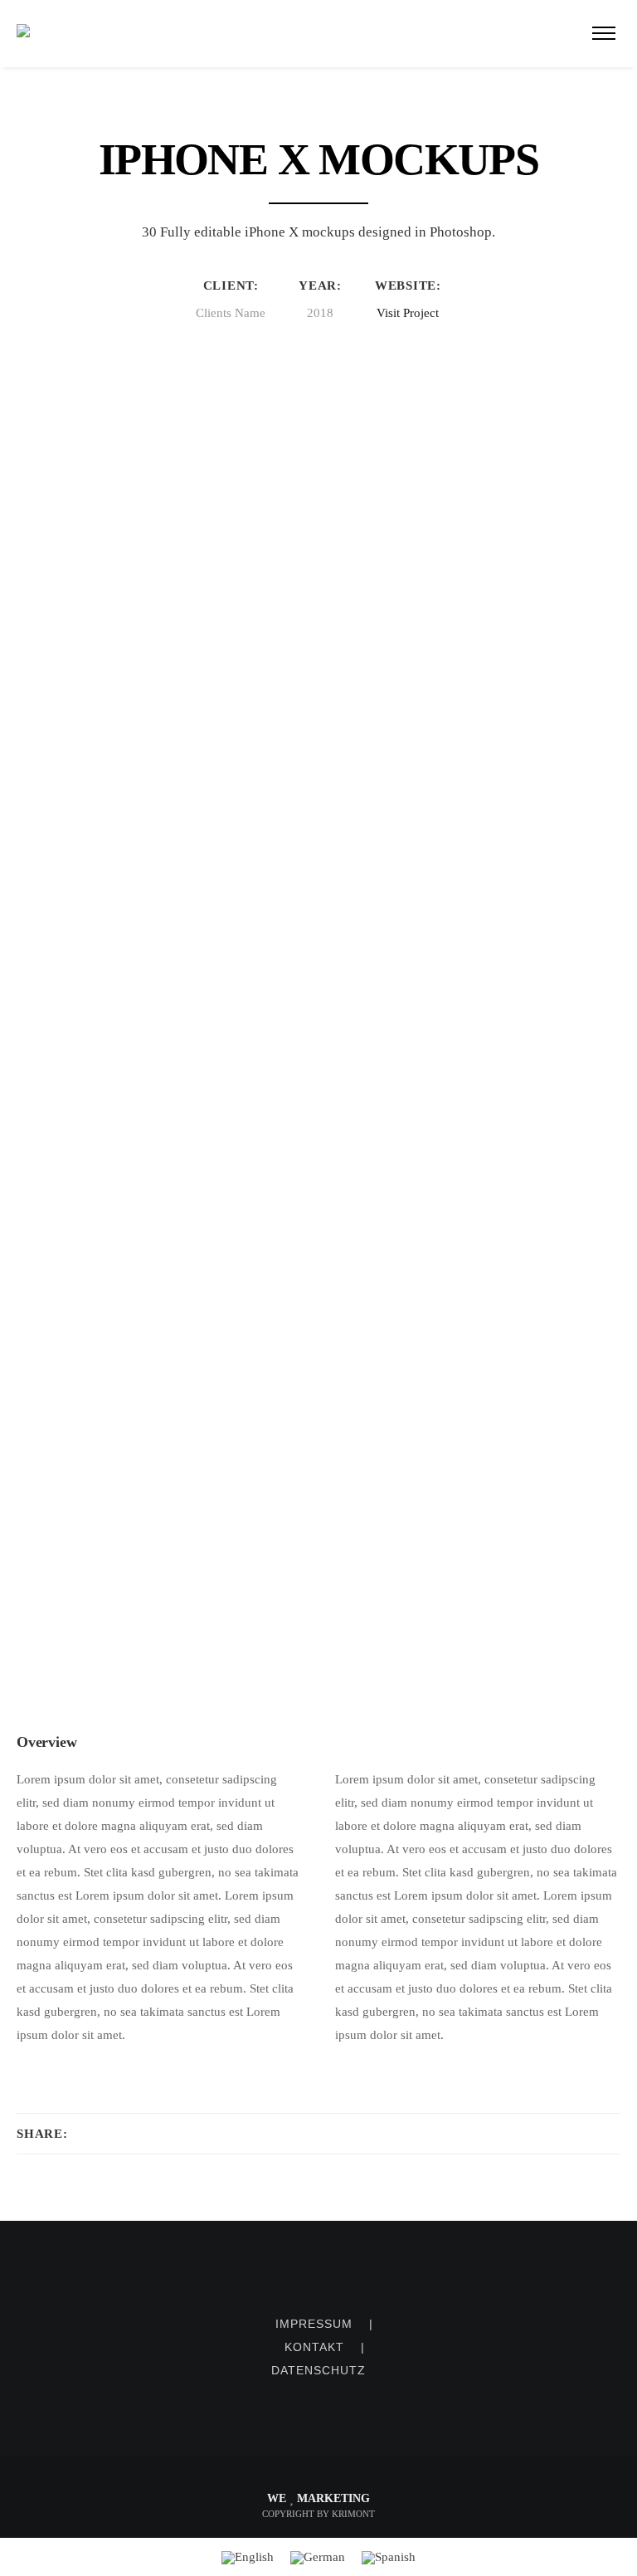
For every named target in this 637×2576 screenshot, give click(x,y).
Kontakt (314, 2347)
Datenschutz (318, 2370)
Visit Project (408, 313)
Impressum (314, 2324)
